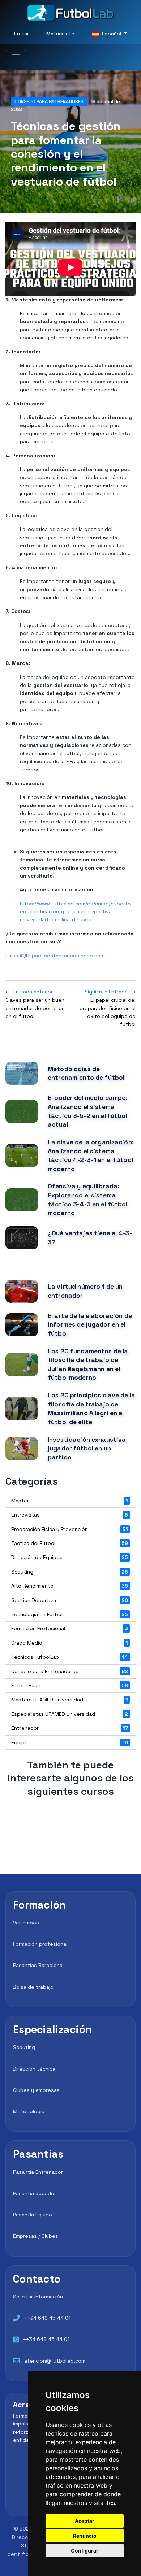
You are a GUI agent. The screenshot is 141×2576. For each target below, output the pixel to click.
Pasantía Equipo (33, 2215)
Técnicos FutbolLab (70, 1657)
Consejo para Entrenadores (49, 102)
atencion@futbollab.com (55, 2361)
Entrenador (70, 1728)
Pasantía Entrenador (38, 2172)
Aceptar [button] (85, 2521)
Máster (70, 1501)
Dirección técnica (34, 2069)
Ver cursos (26, 1923)
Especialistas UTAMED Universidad (70, 1714)
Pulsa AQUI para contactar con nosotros (54, 956)
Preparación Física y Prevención (70, 1529)
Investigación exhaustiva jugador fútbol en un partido (87, 1448)
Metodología (29, 2111)
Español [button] (112, 34)
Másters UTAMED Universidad (70, 1700)
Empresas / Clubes (36, 2236)
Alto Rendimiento (70, 1586)
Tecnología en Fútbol (70, 1614)
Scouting (70, 1572)
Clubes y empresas (36, 2090)
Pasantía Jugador (35, 2193)
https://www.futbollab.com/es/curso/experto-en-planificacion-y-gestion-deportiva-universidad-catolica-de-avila (76, 912)
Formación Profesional (70, 1628)
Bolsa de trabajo (33, 1987)
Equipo (70, 1742)
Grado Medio (70, 1643)
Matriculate (60, 34)
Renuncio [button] (85, 2536)
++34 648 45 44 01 (47, 2318)
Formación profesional (40, 1944)
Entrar (22, 34)
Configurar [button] (85, 2551)
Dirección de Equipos (70, 1557)
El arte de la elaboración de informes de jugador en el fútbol (90, 1325)
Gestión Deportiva (70, 1600)
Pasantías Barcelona (38, 1965)
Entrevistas (70, 1515)
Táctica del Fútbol (70, 1543)
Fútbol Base (70, 1685)
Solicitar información (38, 2297)
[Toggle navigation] (16, 57)
